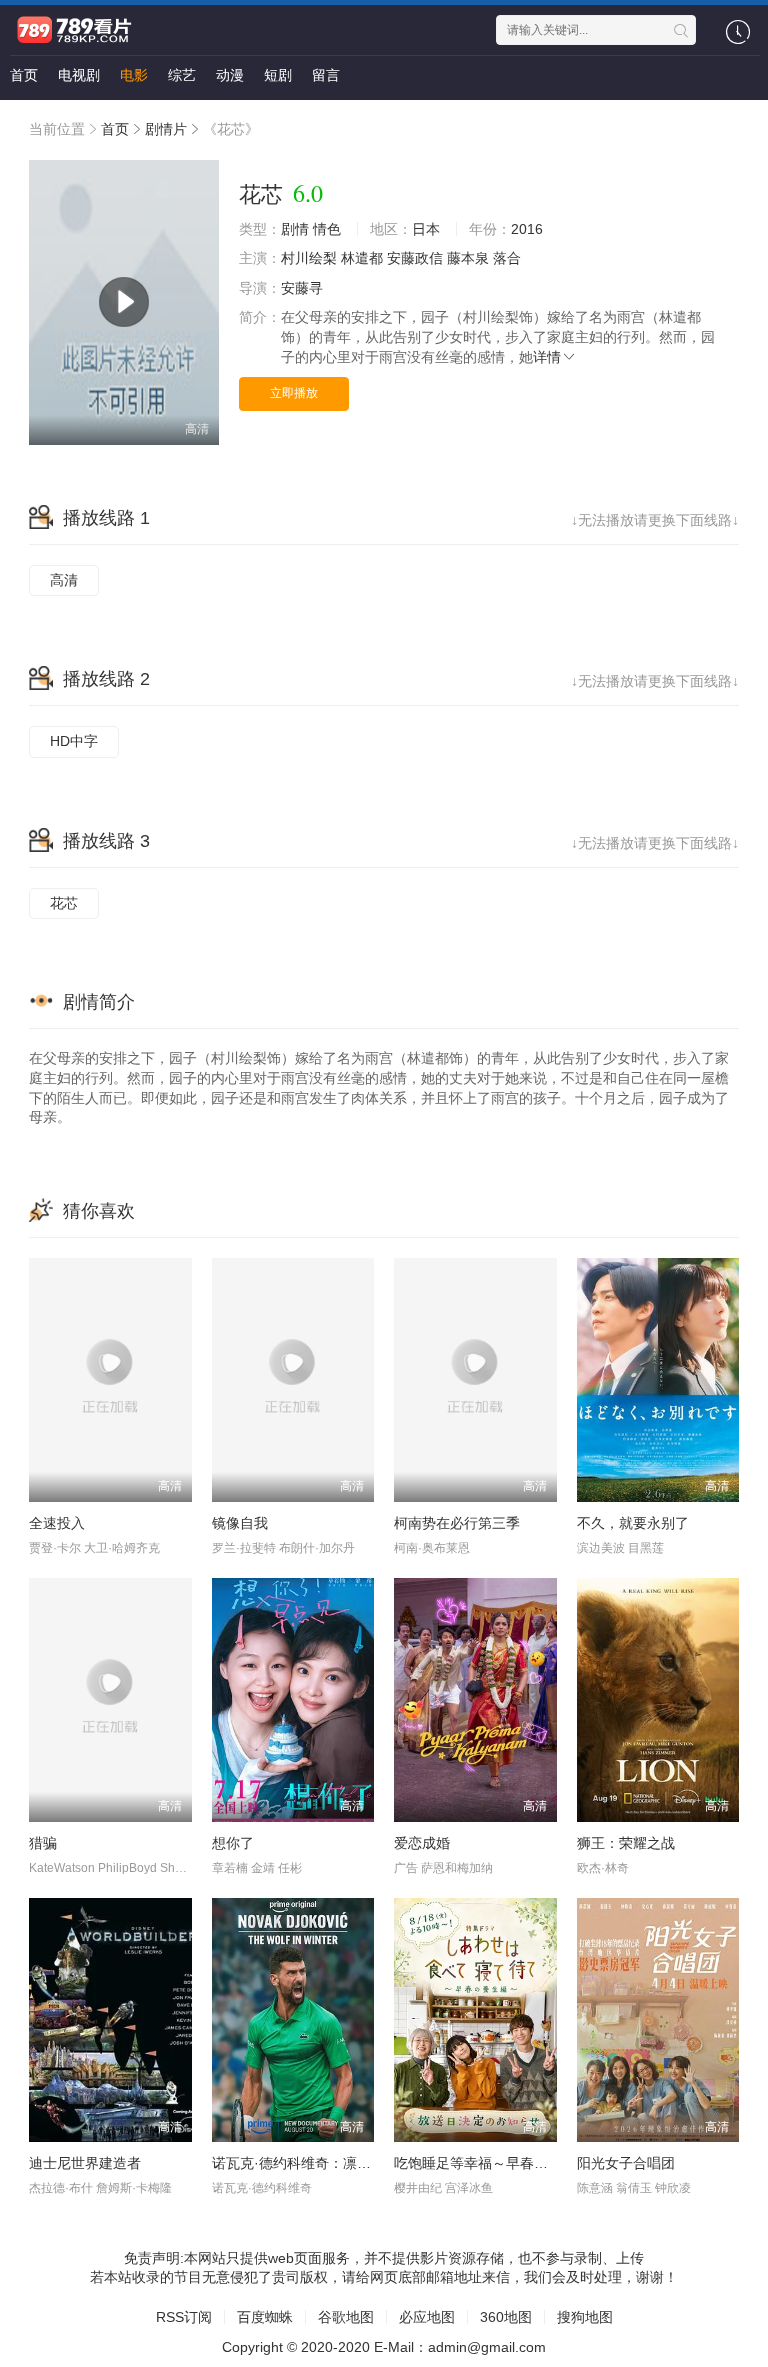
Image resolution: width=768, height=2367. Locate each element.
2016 (527, 229)
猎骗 (43, 1843)
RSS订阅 (184, 2317)
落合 (507, 258)
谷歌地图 (346, 2317)
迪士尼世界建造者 (85, 2163)
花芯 (64, 903)
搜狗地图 (585, 2317)
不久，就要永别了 (633, 1523)
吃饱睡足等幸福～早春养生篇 (485, 2163)
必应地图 (427, 2317)
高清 (64, 580)
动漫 (230, 75)
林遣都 (362, 258)
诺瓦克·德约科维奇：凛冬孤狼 (305, 2163)
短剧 (278, 75)
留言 (326, 75)
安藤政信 (415, 258)
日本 (426, 229)
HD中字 (74, 741)
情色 (327, 229)
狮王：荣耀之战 (626, 1843)
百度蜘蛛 (265, 2317)
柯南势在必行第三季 (457, 1523)
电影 (134, 75)
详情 (547, 357)
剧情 (295, 229)
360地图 (506, 2317)
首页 (24, 75)
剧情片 (166, 129)
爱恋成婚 (422, 1843)
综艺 (182, 75)
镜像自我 (240, 1523)
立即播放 (294, 393)
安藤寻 (302, 288)
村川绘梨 (309, 258)
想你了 (233, 1843)
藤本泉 (468, 258)
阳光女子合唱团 (626, 2163)
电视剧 (79, 75)
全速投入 (57, 1523)
